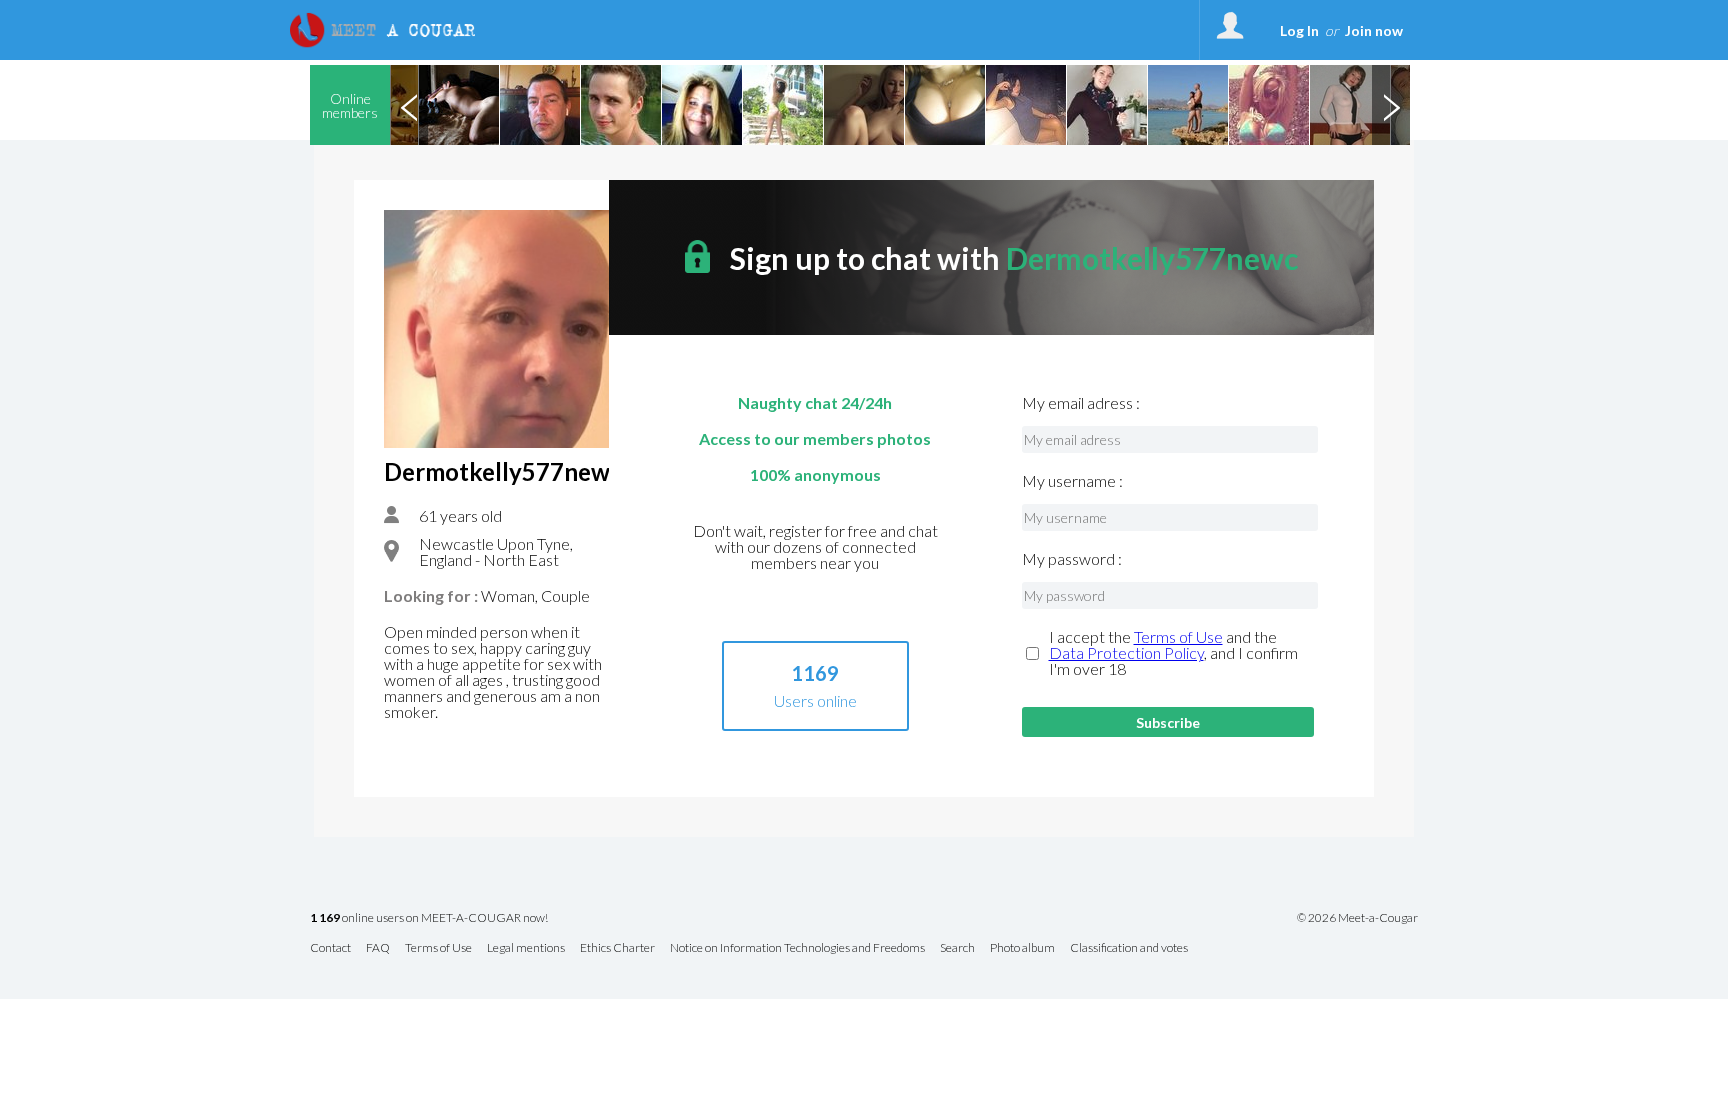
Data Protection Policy (1126, 652)
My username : (1072, 481)
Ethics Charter (617, 948)
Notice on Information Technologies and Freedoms (797, 948)
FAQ (378, 948)
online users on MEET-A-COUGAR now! (429, 918)
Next (1391, 105)
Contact (330, 948)
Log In (1299, 30)
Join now (1374, 30)
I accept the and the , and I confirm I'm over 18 (1173, 653)
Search (957, 948)
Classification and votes (1129, 948)
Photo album (1022, 948)
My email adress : (1081, 403)
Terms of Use (1178, 636)
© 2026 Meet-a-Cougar (1357, 918)
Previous (409, 105)
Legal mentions (526, 948)
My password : (1072, 559)
